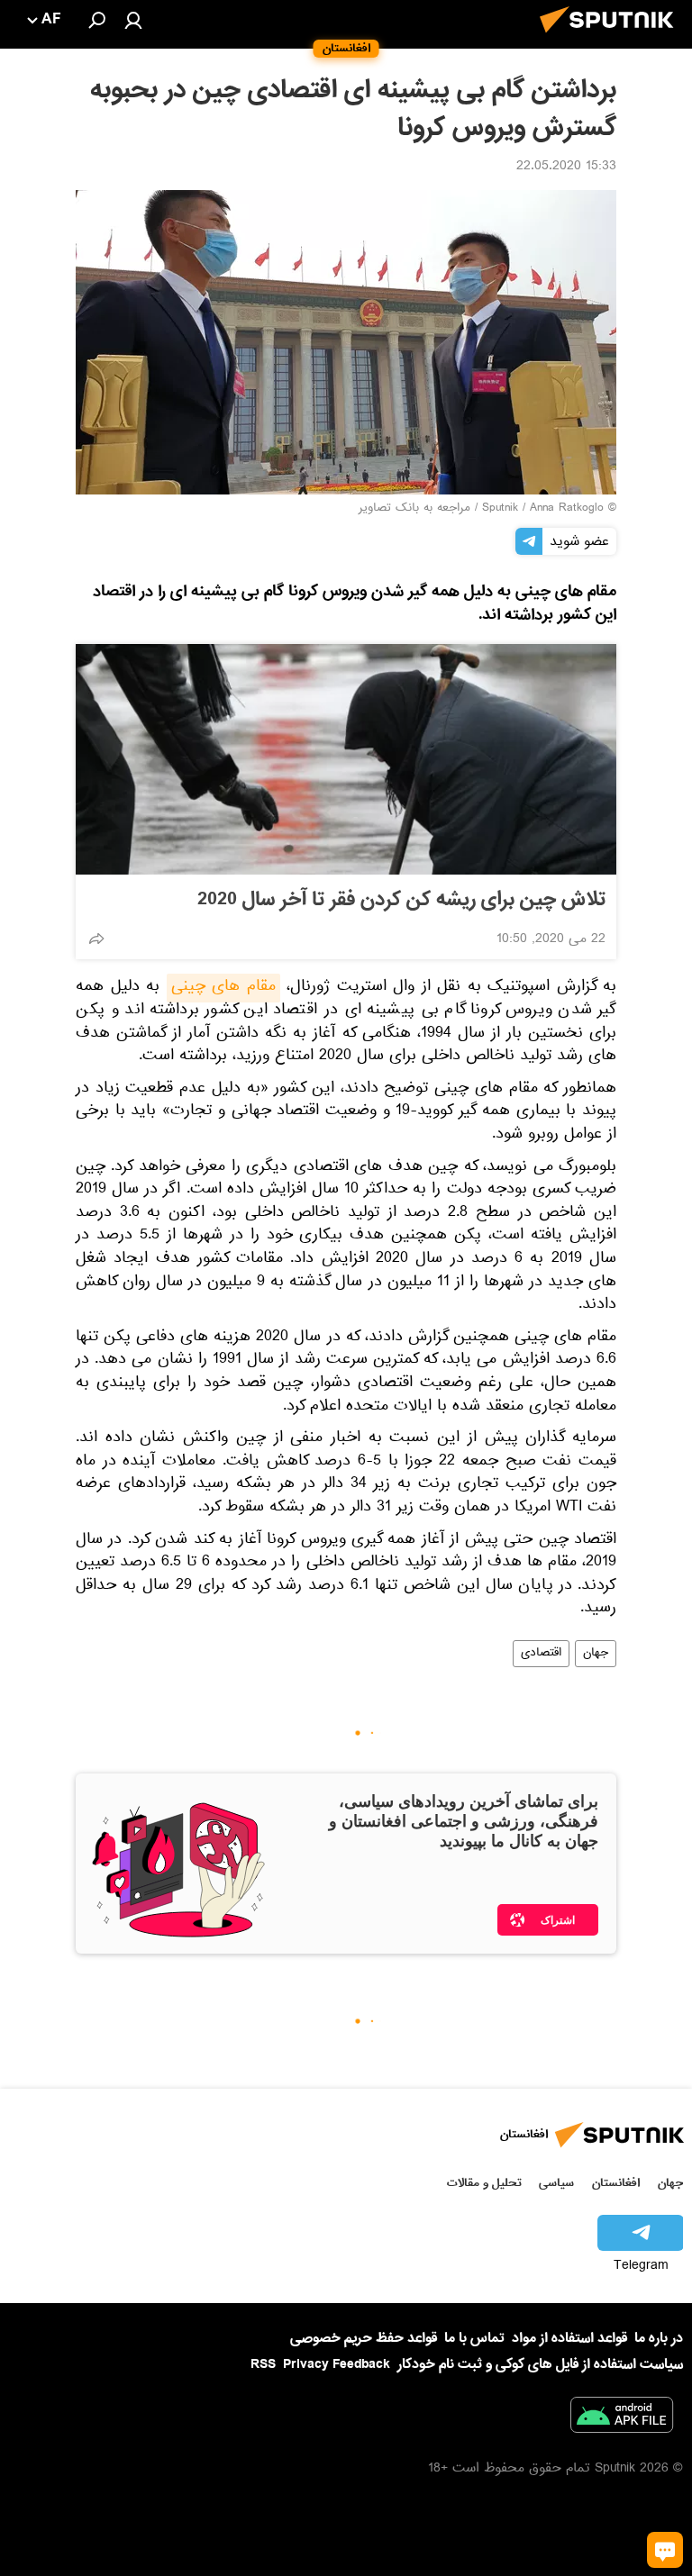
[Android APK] (622, 2418)
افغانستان (616, 2183)
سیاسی (556, 2183)
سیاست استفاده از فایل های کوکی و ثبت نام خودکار (540, 2364)
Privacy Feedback (337, 2365)
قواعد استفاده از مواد (569, 2338)
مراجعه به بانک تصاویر (414, 509)
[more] (96, 939)
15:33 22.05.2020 (566, 168)
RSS (263, 2364)
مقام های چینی (223, 988)
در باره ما (659, 2338)
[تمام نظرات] (665, 2550)
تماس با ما (474, 2339)
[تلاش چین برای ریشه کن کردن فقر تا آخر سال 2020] (346, 759)
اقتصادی (541, 1654)
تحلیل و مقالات (484, 2183)
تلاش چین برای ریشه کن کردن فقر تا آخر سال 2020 (401, 900)
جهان (596, 1654)
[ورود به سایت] (133, 20)
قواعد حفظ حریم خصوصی (364, 2338)
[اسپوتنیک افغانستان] (612, 38)
